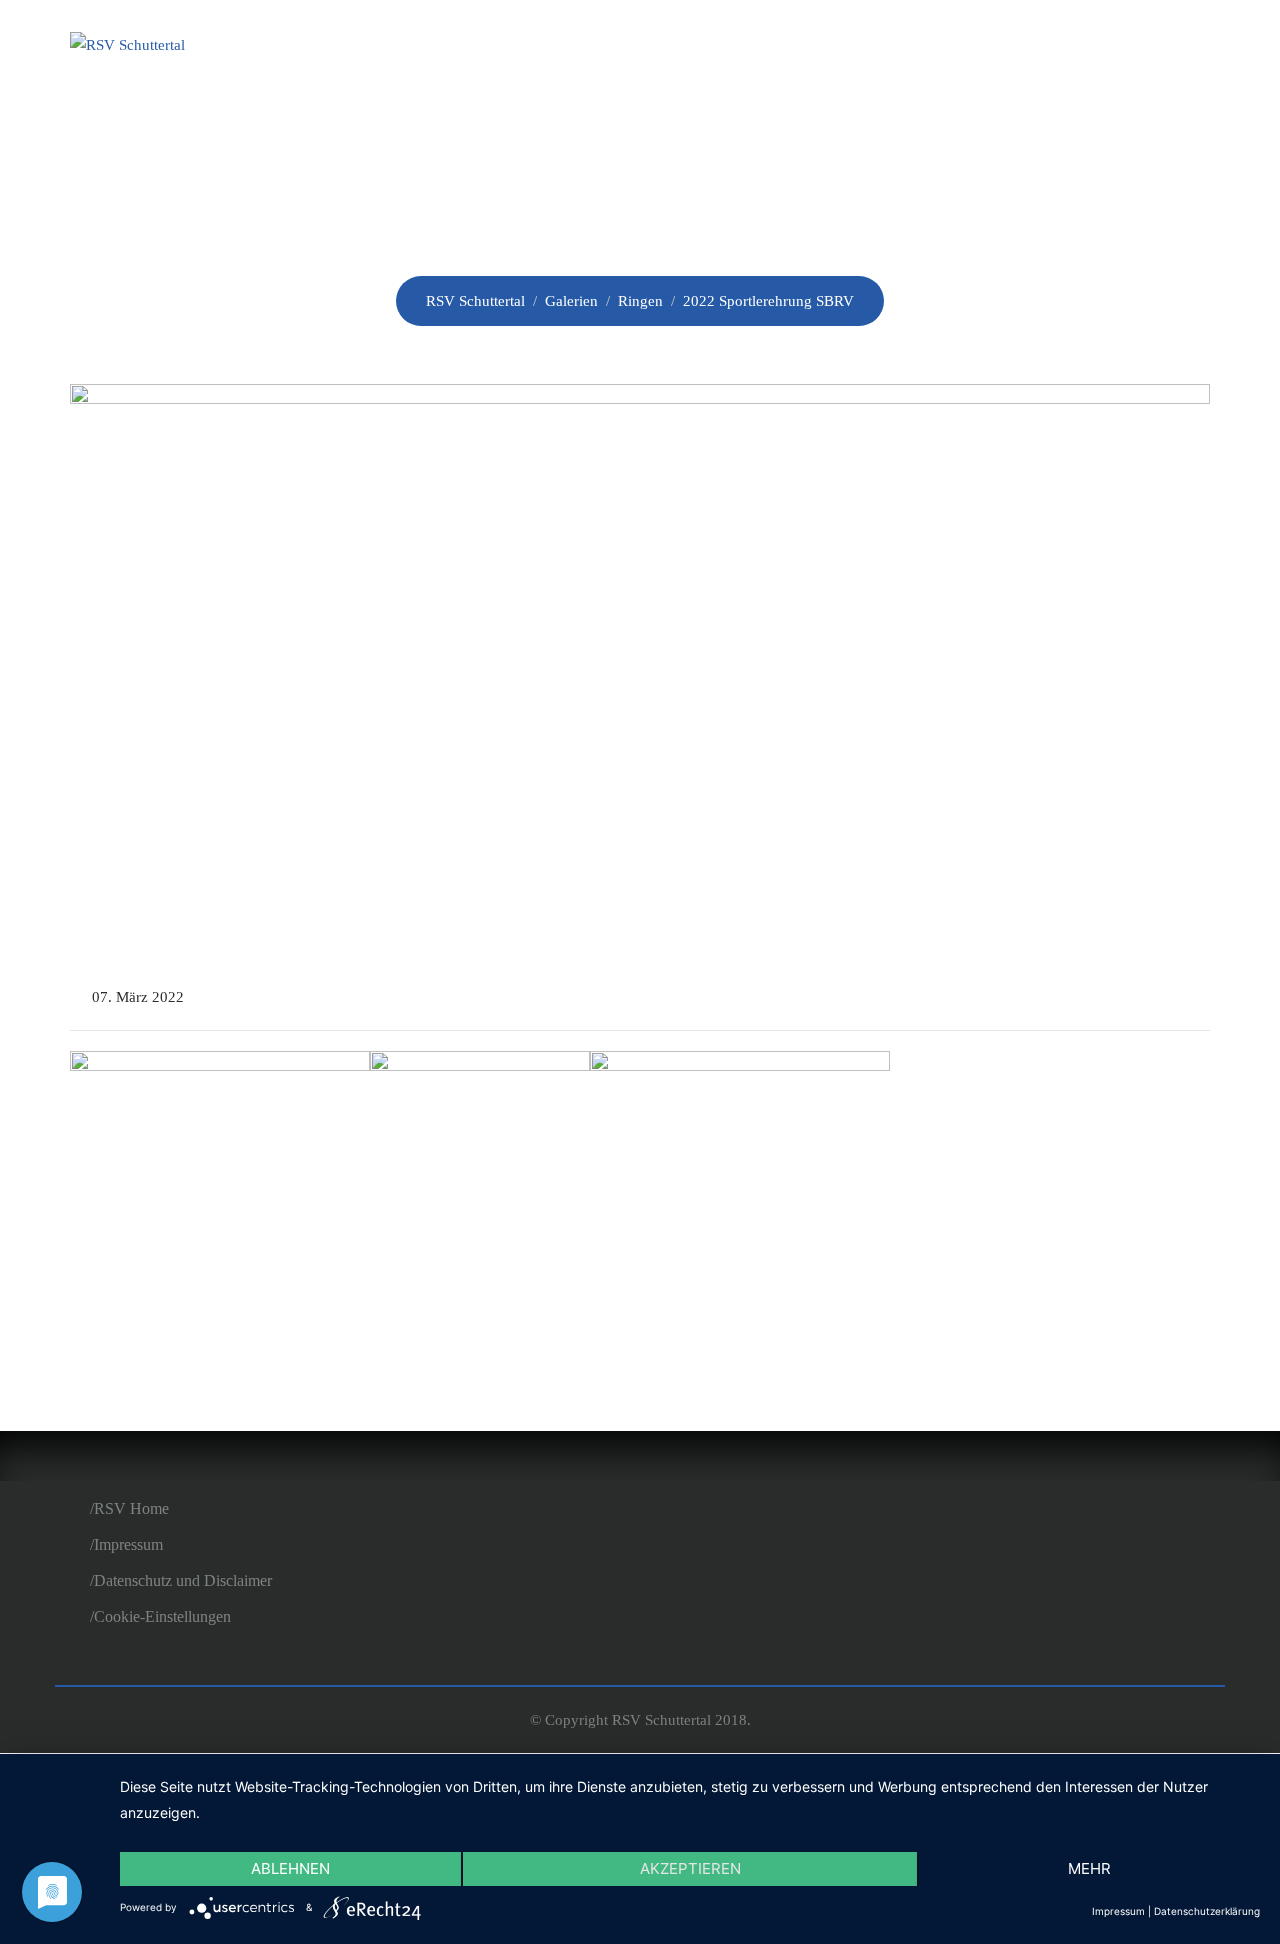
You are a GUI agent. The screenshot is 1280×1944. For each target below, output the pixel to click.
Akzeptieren (690, 1868)
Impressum (128, 1544)
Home (560, 48)
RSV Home (131, 1508)
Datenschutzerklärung (1207, 1911)
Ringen (862, 48)
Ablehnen (290, 1868)
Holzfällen (1000, 48)
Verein (660, 48)
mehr (1089, 1868)
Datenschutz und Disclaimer (183, 1580)
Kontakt (1147, 48)
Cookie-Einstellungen (162, 1616)
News (760, 48)
